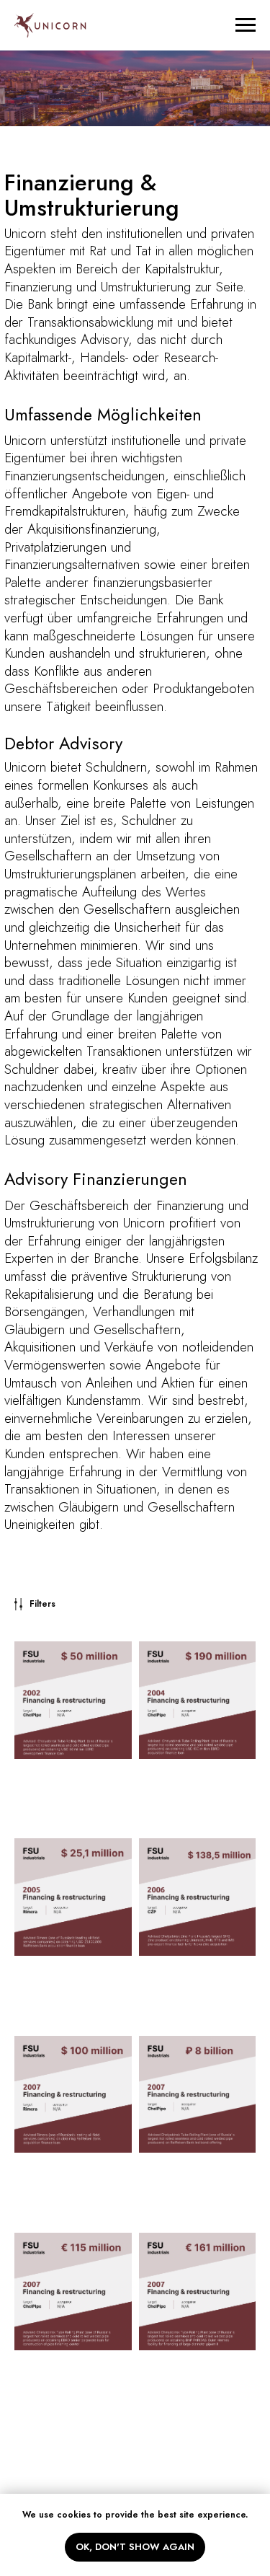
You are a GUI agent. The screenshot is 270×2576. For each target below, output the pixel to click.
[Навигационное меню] (246, 25)
